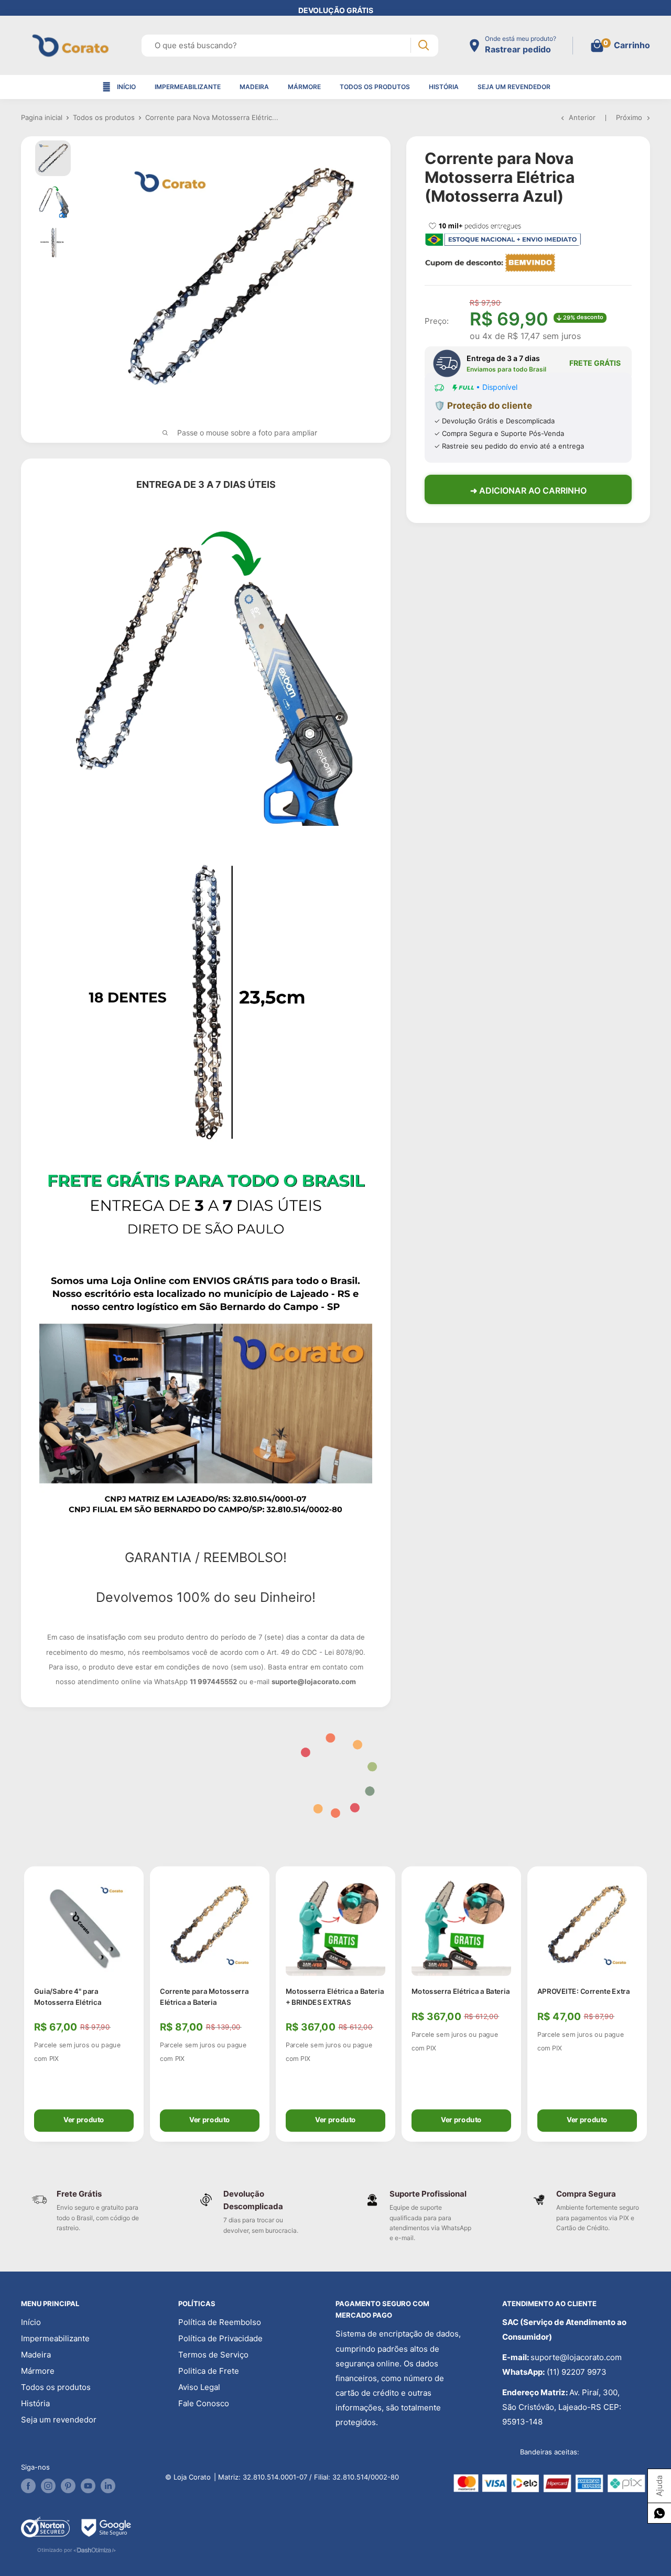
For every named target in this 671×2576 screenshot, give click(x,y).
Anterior (582, 117)
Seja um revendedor (514, 87)
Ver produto (84, 2119)
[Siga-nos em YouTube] (88, 2486)
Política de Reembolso (220, 2322)
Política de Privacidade (220, 2338)
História (444, 87)
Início (126, 87)
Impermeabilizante (188, 87)
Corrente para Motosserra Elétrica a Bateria (204, 1996)
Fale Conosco (204, 2403)
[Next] (650, 2004)
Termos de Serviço (213, 2355)
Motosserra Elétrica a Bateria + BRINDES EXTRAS (335, 1996)
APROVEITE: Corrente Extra (584, 1991)
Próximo (629, 117)
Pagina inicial (42, 117)
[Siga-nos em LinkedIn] (108, 2486)
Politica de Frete (209, 2371)
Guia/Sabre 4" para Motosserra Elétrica (68, 1996)
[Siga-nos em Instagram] (48, 2486)
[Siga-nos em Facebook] (28, 2486)
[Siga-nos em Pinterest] (68, 2486)
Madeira (254, 87)
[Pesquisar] (423, 45)
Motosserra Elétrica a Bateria (461, 1991)
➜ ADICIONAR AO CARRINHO (528, 490)
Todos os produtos (375, 87)
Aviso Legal (199, 2387)
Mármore (304, 87)
